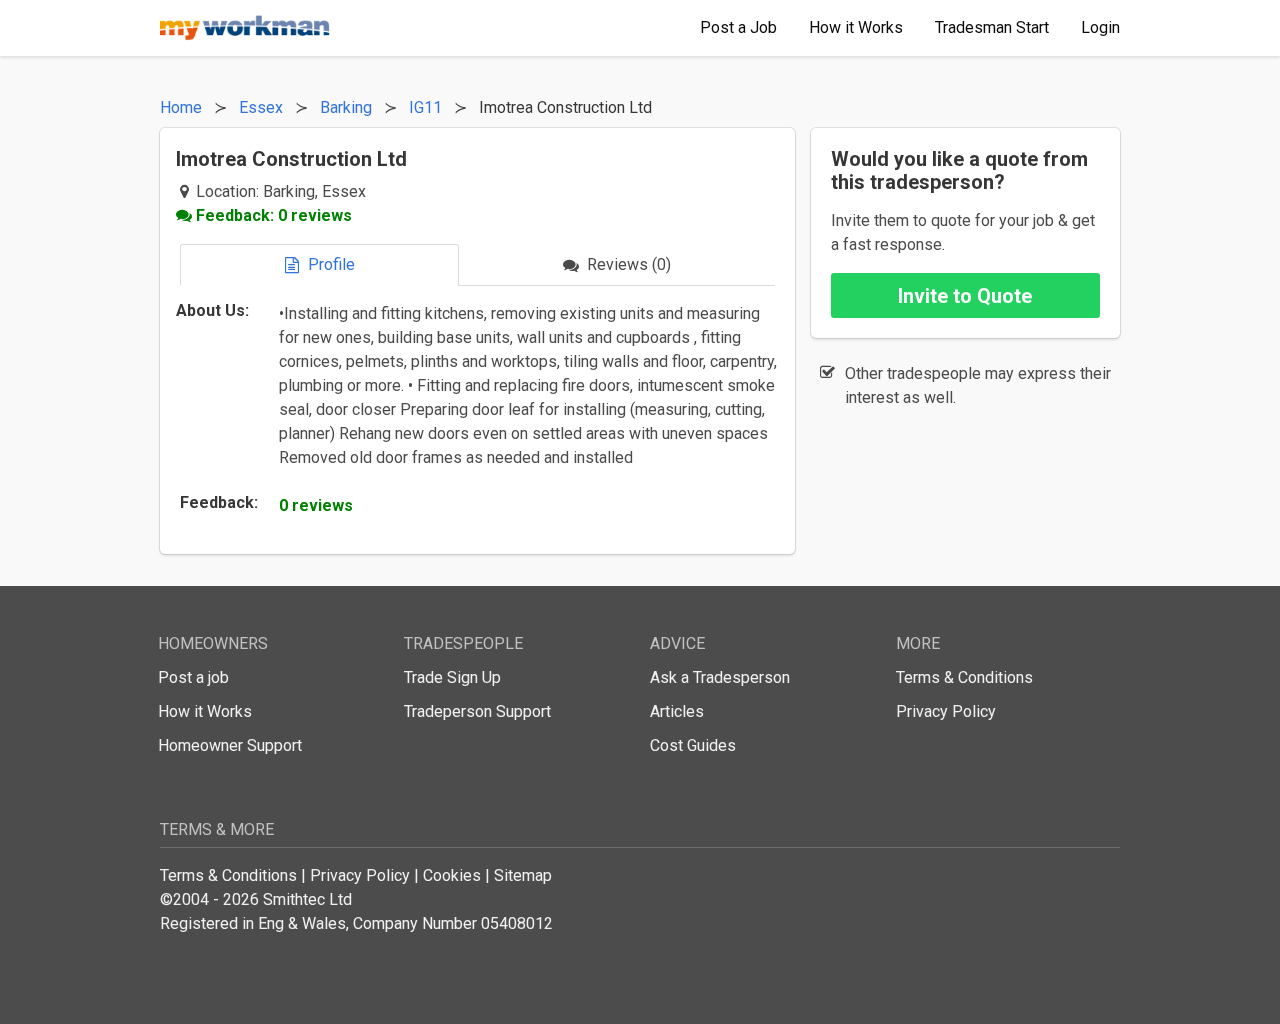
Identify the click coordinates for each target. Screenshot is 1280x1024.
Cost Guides (693, 745)
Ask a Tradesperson (720, 677)
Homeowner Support (230, 745)
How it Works (205, 711)
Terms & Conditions (964, 677)
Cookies (452, 875)
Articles (677, 711)
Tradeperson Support (477, 711)
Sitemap (523, 875)
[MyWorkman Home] (245, 28)
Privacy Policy (946, 711)
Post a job (193, 677)
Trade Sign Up (452, 677)
